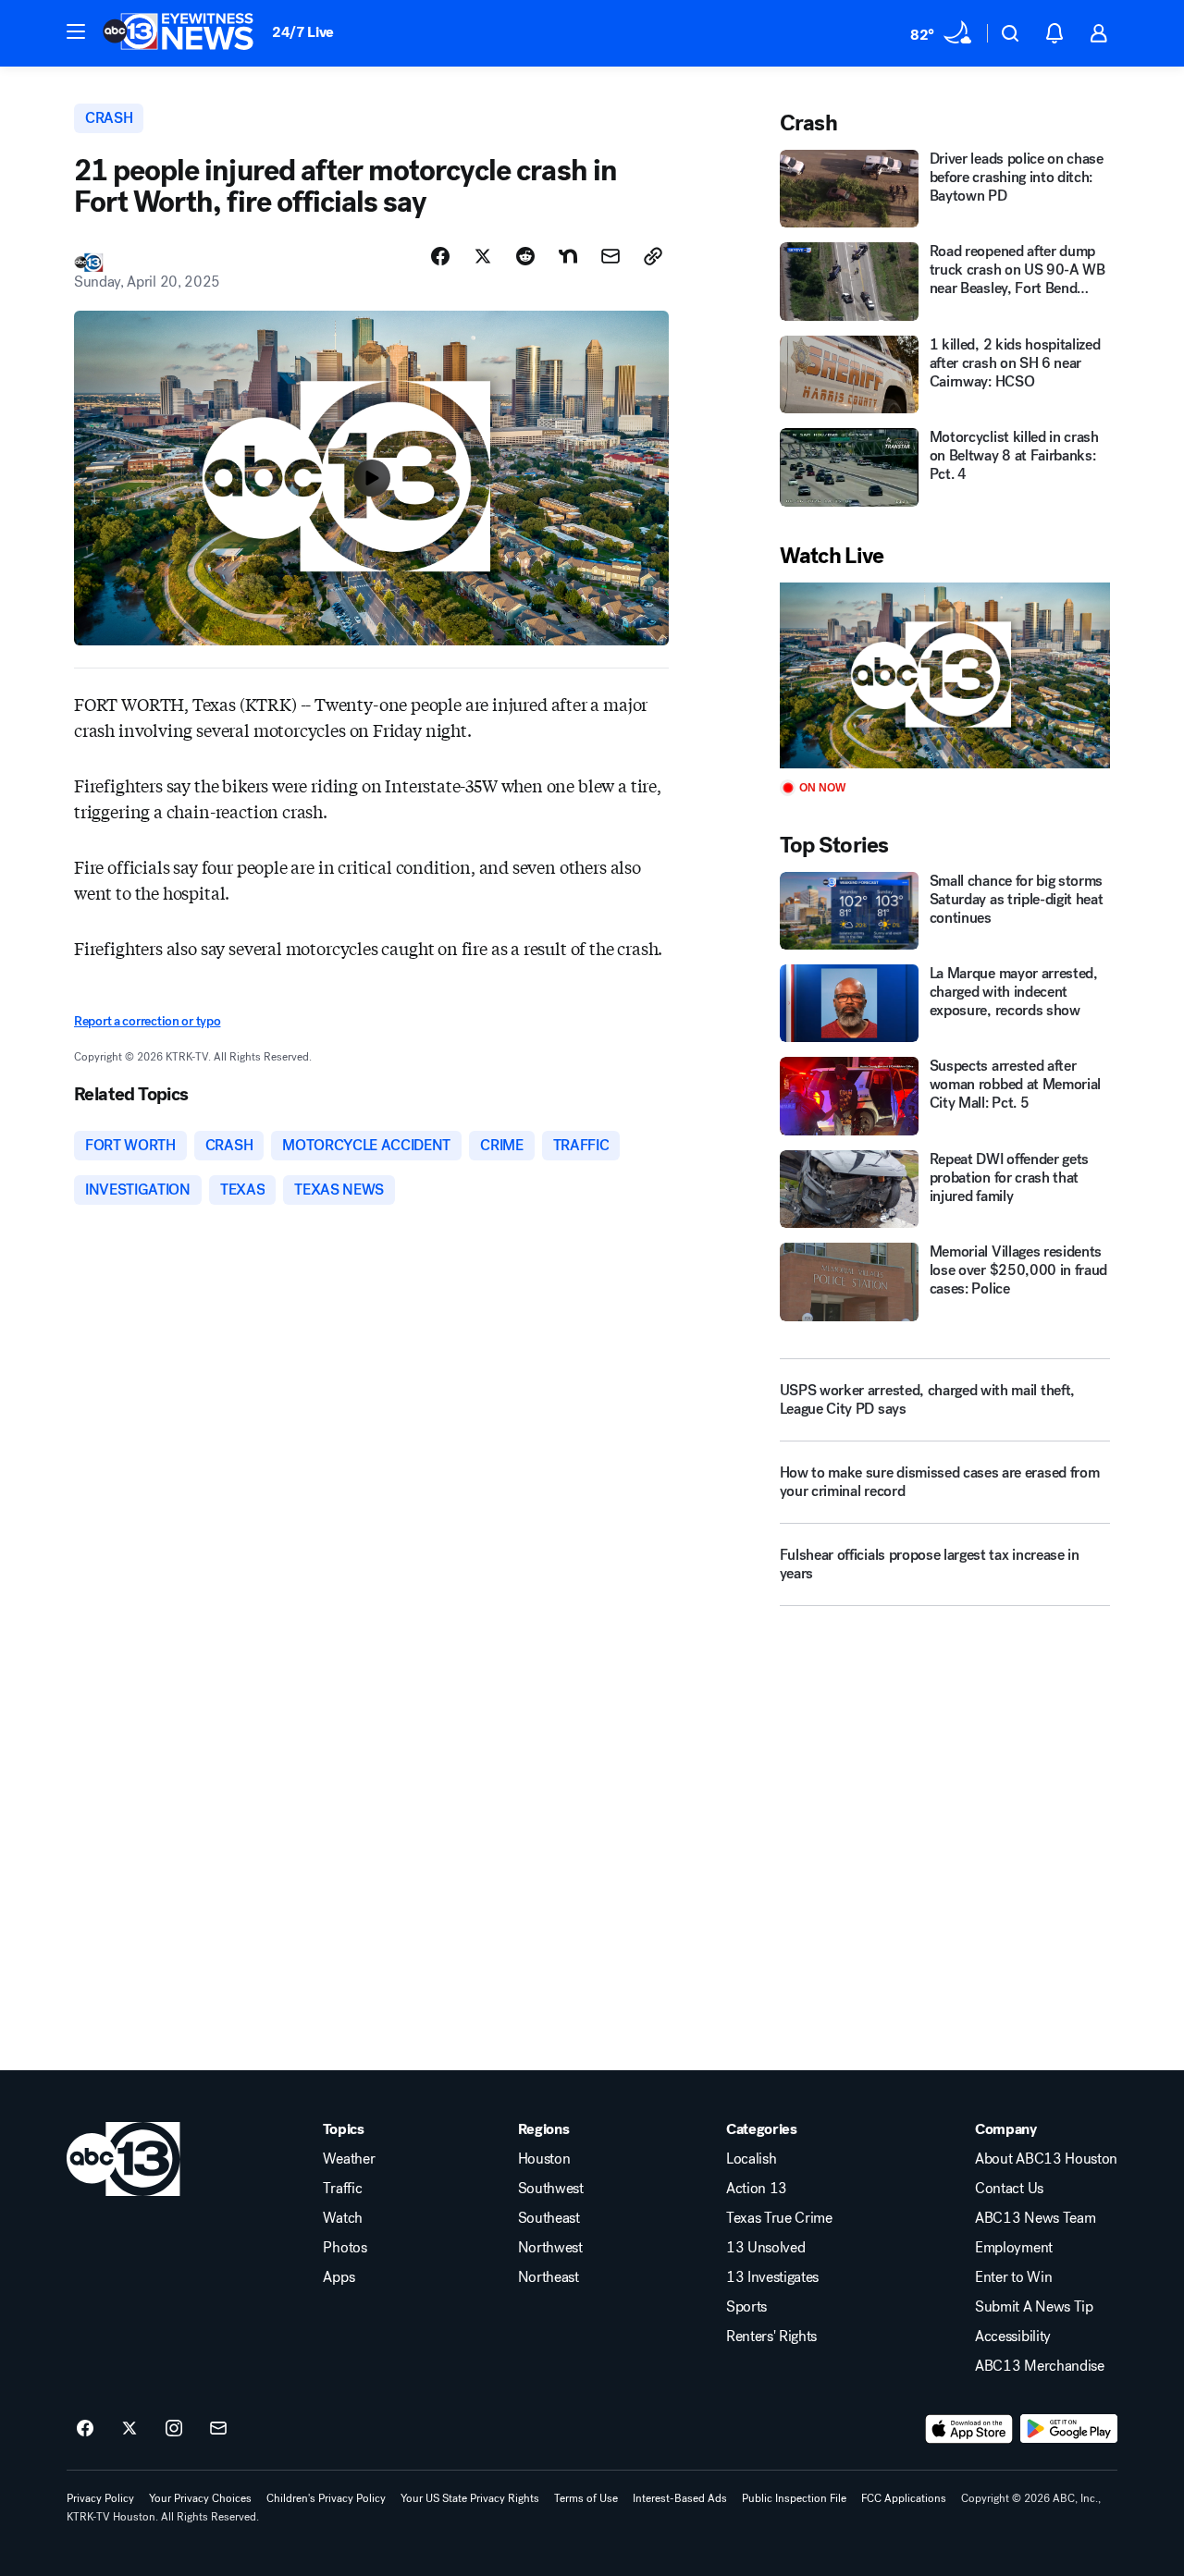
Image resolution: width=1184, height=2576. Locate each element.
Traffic (342, 2189)
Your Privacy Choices (200, 2498)
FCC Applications (904, 2498)
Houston (544, 2159)
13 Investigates (772, 2277)
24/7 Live (303, 32)
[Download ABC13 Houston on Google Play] (1069, 2429)
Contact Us (1009, 2189)
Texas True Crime (779, 2218)
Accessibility (1013, 2337)
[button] (76, 31)
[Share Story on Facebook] (440, 256)
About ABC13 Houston (1046, 2159)
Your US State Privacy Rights (470, 2498)
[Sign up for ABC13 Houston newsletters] (218, 2429)
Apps (339, 2277)
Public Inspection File (794, 2498)
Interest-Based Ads (680, 2498)
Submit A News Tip (1034, 2307)
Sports (746, 2307)
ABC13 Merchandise (1040, 2366)
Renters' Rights (771, 2337)
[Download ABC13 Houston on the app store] (969, 2429)
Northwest (550, 2248)
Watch (342, 2218)
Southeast (549, 2218)
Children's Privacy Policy (326, 2498)
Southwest (551, 2189)
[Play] (945, 675)
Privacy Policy (100, 2498)
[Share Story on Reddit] (525, 256)
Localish (751, 2159)
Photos (345, 2248)
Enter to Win (1013, 2277)
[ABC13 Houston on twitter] (129, 2429)
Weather (349, 2159)
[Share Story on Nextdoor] (568, 256)
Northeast (549, 2277)
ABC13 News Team (1035, 2218)
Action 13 (757, 2189)
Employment (1014, 2248)
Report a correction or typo (147, 1021)
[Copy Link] (653, 256)
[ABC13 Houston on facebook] (85, 2429)
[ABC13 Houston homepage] (178, 33)
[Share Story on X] (483, 256)
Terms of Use (586, 2498)
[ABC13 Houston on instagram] (174, 2429)
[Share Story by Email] (610, 256)
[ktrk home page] (123, 2159)
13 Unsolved (765, 2248)
